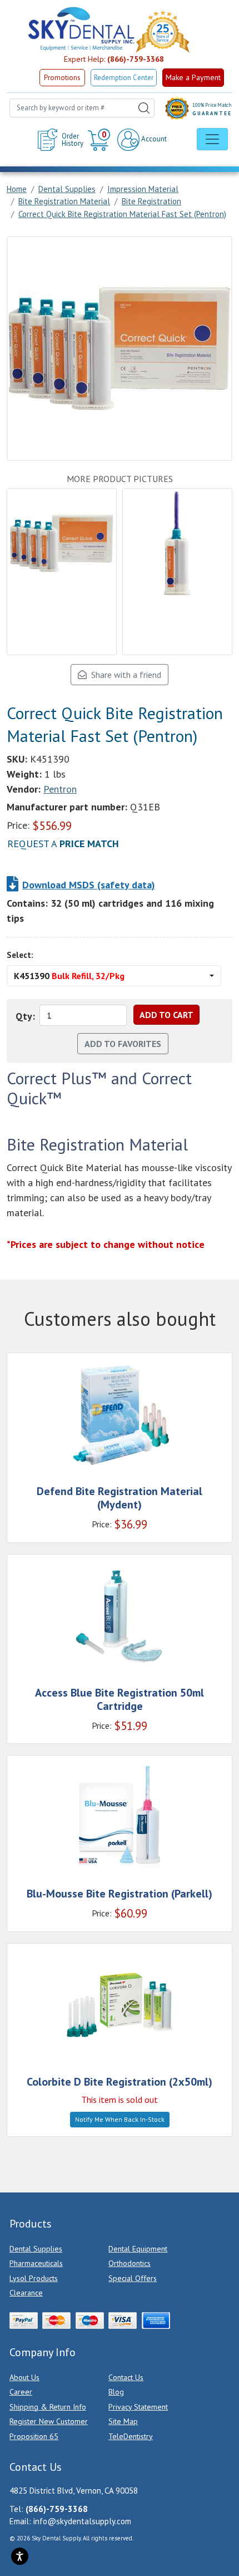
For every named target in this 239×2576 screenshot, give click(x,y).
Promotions (62, 78)
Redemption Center (124, 78)
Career (21, 2392)
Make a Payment (193, 77)
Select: (20, 955)
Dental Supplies (36, 2249)
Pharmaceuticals (36, 2263)
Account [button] (153, 139)
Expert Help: (114, 59)
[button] (100, 140)
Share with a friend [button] (124, 675)
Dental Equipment (138, 2249)
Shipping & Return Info (48, 2407)
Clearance (26, 2293)
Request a (63, 844)
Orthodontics (130, 2263)
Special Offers (133, 2278)
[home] (81, 29)
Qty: (25, 1016)
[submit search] (144, 108)
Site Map (123, 2421)
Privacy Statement (138, 2407)
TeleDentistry (131, 2436)
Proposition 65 (34, 2436)
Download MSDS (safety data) (89, 885)
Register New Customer (49, 2421)
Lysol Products (34, 2278)
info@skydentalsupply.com (82, 2521)
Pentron (60, 789)
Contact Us (126, 2377)
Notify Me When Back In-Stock (120, 2119)
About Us (24, 2377)
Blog (116, 2392)
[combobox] (82, 108)
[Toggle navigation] (212, 139)
